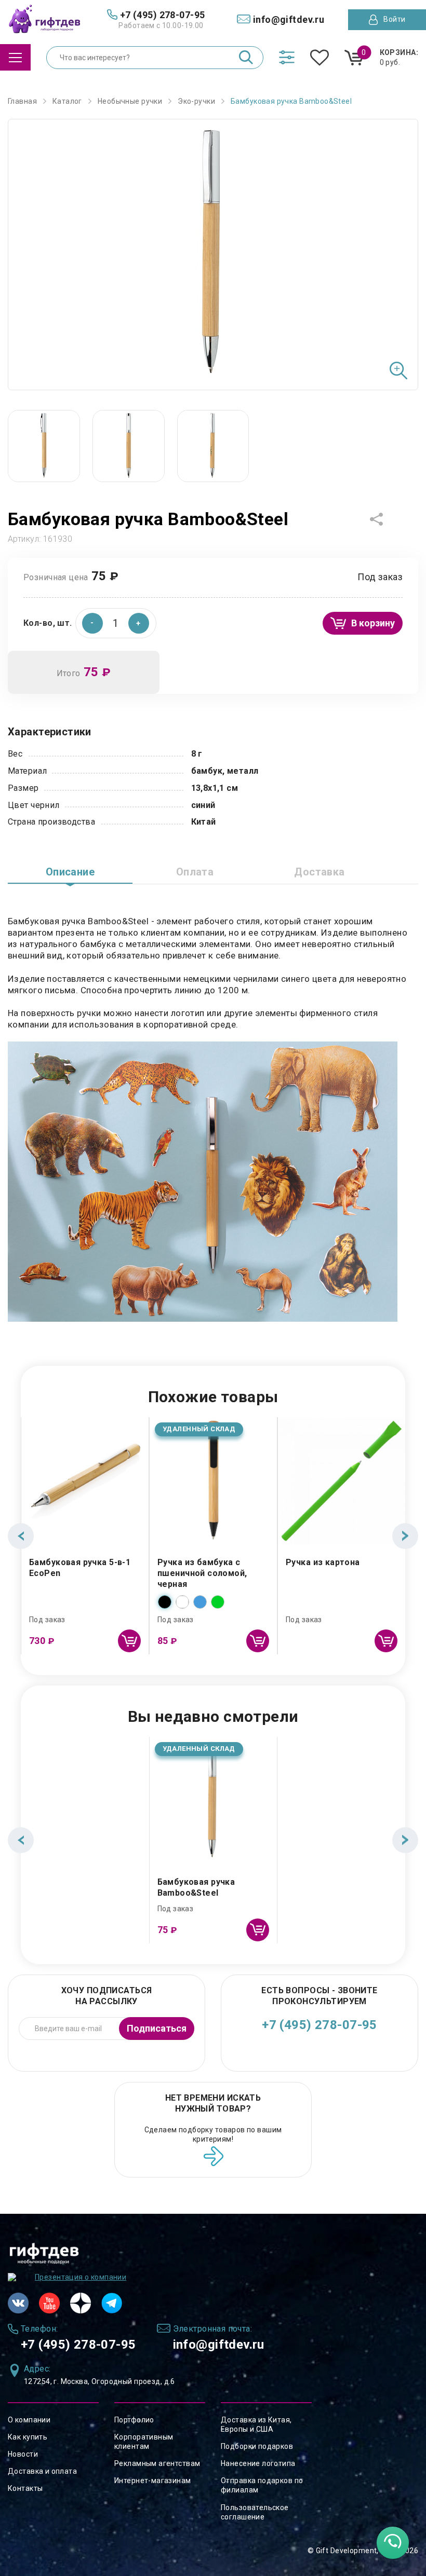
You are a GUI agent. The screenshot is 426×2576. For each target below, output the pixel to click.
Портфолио (134, 2420)
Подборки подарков (257, 2446)
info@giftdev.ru (219, 2345)
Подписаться (157, 2028)
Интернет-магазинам (153, 2481)
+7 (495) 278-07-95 (319, 2025)
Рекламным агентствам (157, 2463)
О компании (29, 2420)
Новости (23, 2454)
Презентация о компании (81, 2277)
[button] (139, 623)
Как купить (28, 2437)
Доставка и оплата (42, 2471)
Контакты (25, 2488)
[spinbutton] (116, 623)
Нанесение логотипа (258, 2463)
